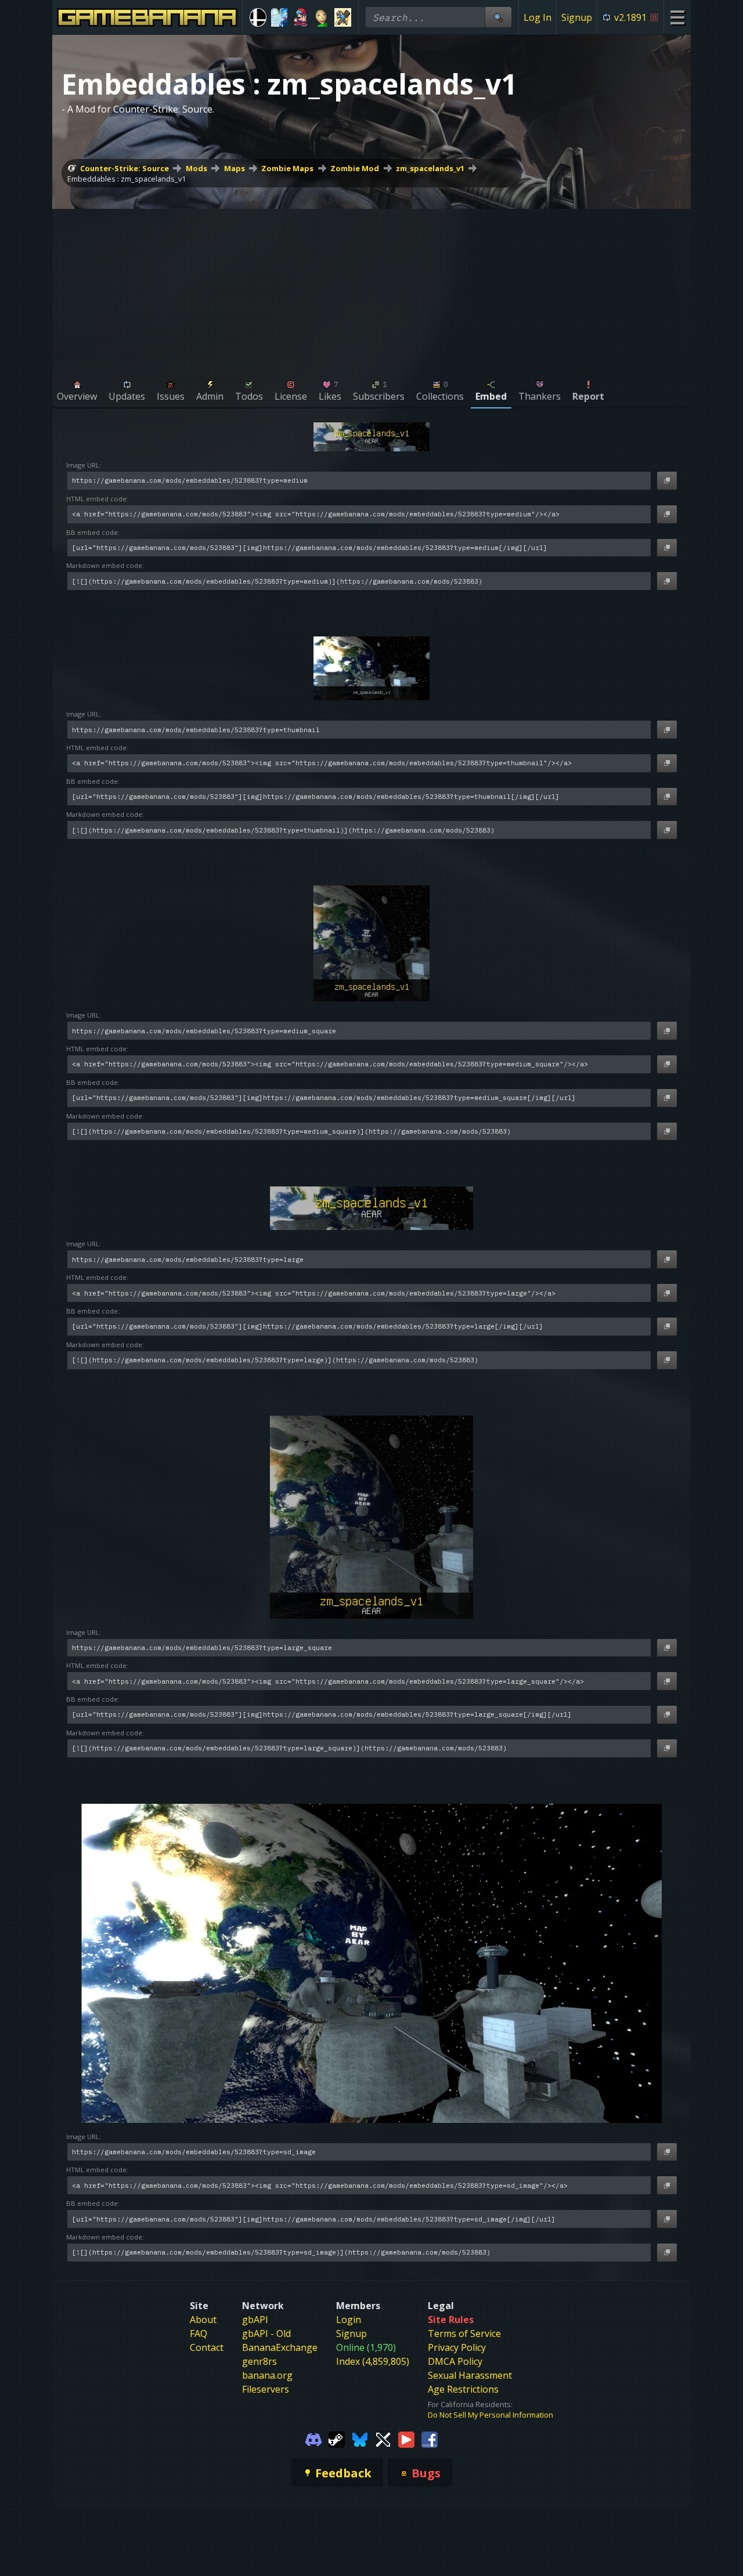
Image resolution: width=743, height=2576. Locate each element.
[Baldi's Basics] (322, 17)
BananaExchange (280, 2347)
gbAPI (255, 2320)
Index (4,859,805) (373, 2361)
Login (349, 2320)
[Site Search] (498, 17)
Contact (207, 2347)
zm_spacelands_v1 (430, 168)
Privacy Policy (457, 2347)
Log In (538, 17)
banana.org (267, 2375)
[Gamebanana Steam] (337, 2438)
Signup (577, 17)
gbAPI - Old (266, 2333)
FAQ (199, 2333)
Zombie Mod (355, 168)
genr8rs (259, 2361)
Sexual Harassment (470, 2375)
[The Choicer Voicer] (279, 17)
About (203, 2320)
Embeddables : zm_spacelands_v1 (127, 179)
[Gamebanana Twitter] (383, 2438)
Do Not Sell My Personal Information (490, 2415)
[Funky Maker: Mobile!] (343, 17)
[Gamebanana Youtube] (406, 2438)
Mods (196, 168)
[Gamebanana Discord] (313, 2438)
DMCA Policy (455, 2361)
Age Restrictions (463, 2389)
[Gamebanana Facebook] (430, 2438)
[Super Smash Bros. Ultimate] (258, 17)
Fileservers (266, 2389)
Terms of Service (464, 2333)
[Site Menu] (677, 17)
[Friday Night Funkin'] (300, 17)
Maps (235, 168)
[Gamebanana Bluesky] (360, 2438)
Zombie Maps (287, 168)
